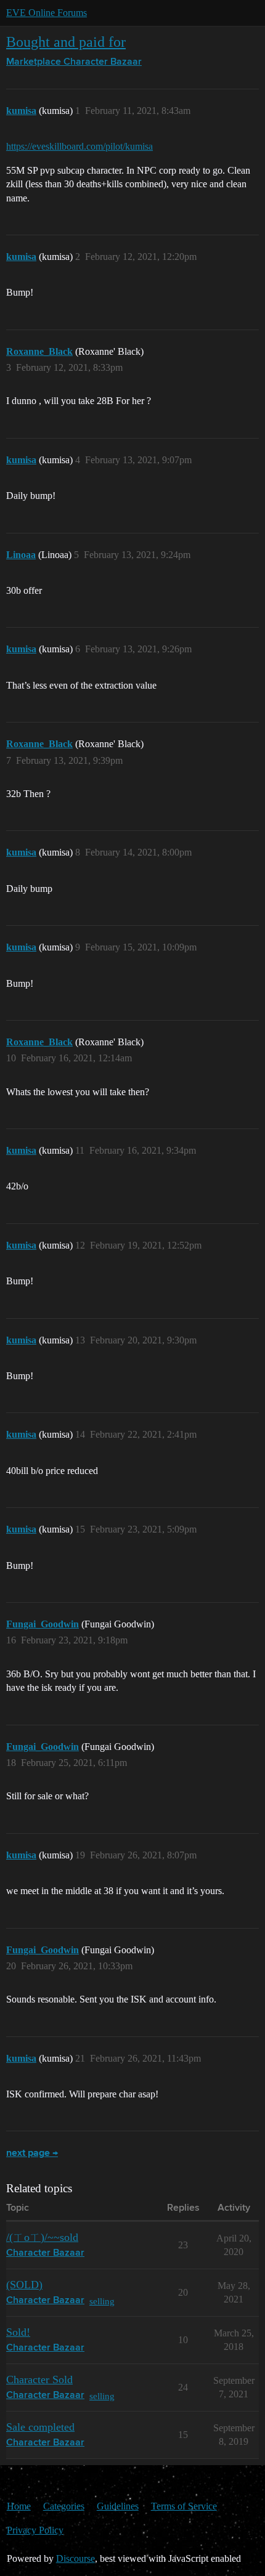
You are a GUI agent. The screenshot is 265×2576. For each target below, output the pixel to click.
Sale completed (40, 2427)
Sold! (18, 2332)
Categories (64, 2506)
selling (102, 2301)
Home (19, 2506)
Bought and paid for (66, 42)
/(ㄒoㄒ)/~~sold (42, 2237)
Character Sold (39, 2380)
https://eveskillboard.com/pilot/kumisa (79, 146)
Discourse (75, 2558)
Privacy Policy (35, 2530)
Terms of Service (184, 2506)
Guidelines (118, 2506)
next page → (32, 2153)
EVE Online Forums (47, 13)
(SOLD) (24, 2285)
